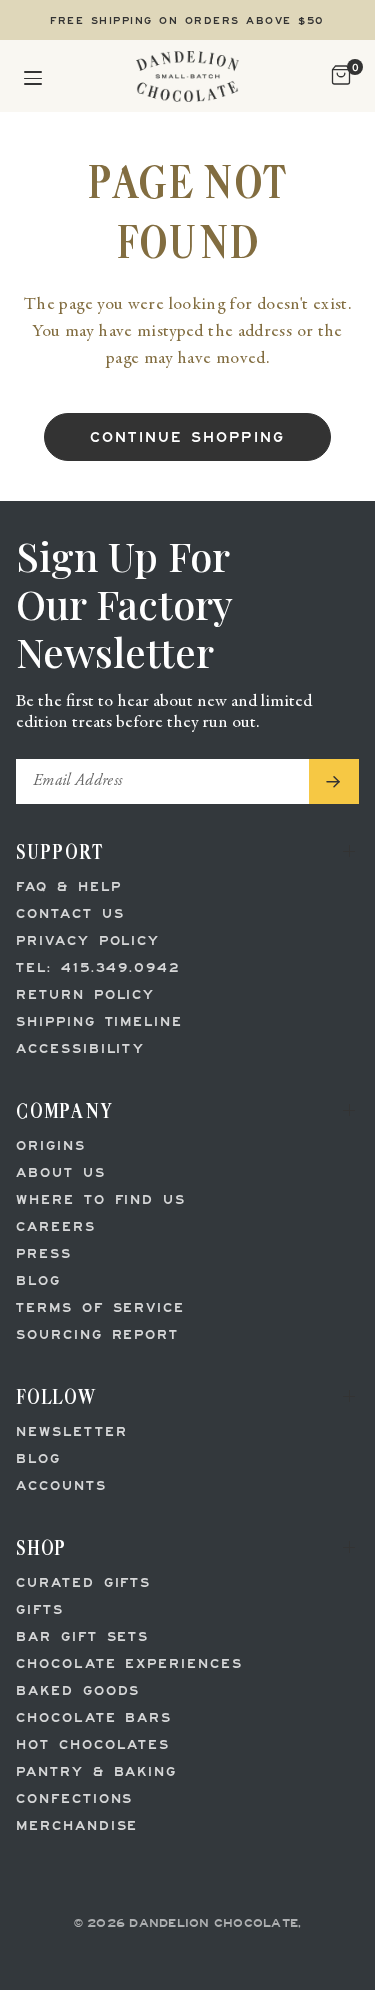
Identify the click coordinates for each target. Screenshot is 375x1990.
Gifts (40, 1610)
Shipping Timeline (99, 1022)
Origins (51, 1146)
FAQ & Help (69, 887)
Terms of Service (100, 1308)
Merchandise (77, 1826)
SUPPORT (60, 851)
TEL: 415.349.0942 (98, 968)
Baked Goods (78, 1691)
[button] (33, 76)
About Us (61, 1173)
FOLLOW (56, 1396)
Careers (56, 1227)
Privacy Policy (88, 941)
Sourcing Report (97, 1335)
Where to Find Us (101, 1200)
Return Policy (85, 995)
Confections (74, 1799)
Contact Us (70, 914)
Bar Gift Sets (82, 1637)
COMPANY (65, 1110)
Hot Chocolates (93, 1745)
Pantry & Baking (96, 1772)
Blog (38, 1281)
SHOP (41, 1547)
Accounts (61, 1486)
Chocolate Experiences (129, 1664)
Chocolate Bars (94, 1718)
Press (44, 1254)
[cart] (338, 76)
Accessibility (80, 1049)
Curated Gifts (83, 1583)
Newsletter (72, 1432)
